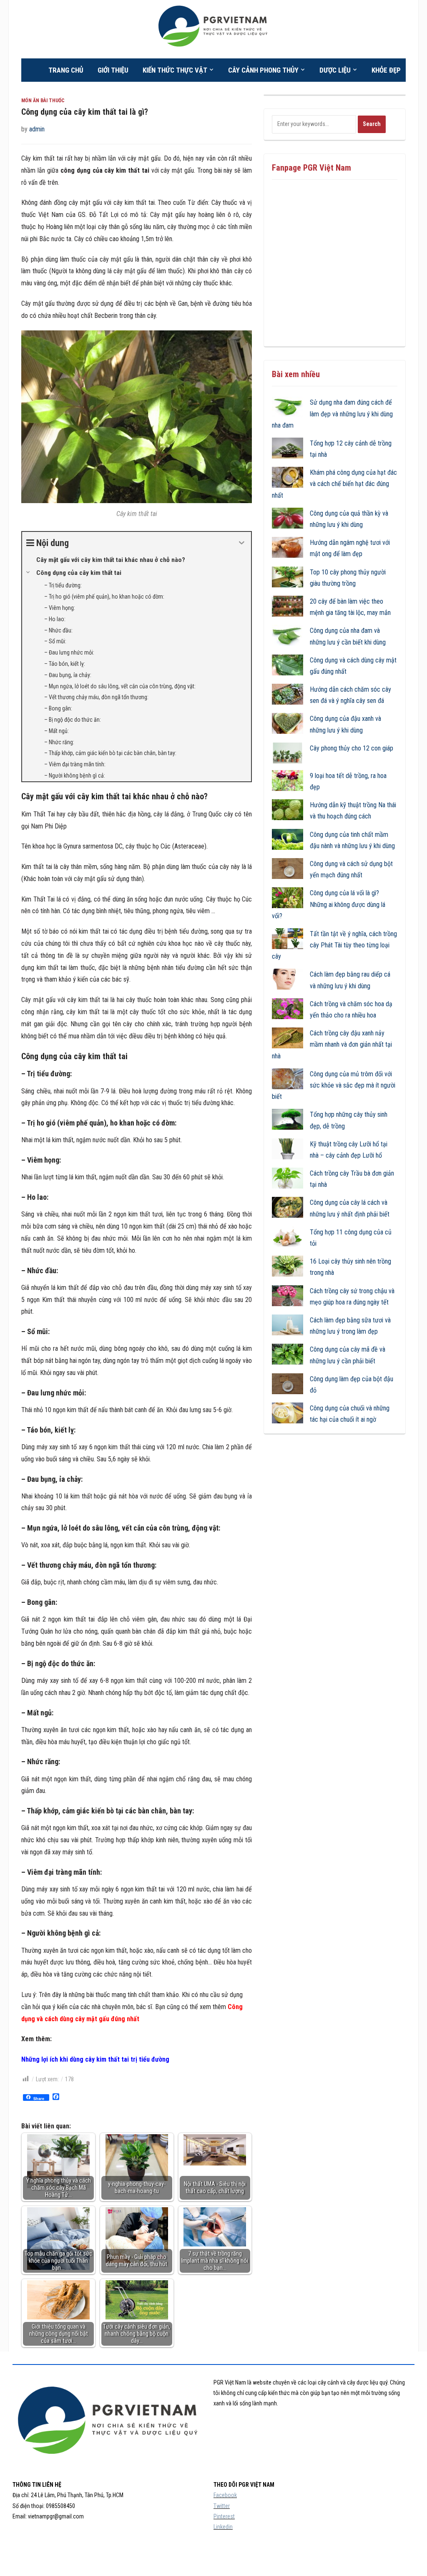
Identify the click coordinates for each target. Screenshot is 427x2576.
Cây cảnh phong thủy (263, 70)
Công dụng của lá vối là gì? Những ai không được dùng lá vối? (329, 904)
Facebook (225, 2495)
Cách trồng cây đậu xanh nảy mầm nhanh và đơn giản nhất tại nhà (332, 1044)
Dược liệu (335, 70)
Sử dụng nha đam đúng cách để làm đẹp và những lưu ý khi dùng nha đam (332, 414)
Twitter (222, 2506)
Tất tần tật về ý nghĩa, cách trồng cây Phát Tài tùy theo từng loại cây (334, 945)
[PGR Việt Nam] (214, 29)
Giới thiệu (113, 70)
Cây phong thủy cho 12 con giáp (352, 748)
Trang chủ (66, 70)
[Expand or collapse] (242, 543)
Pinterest (224, 2516)
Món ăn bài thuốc (43, 101)
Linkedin (223, 2527)
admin (37, 129)
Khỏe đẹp (386, 70)
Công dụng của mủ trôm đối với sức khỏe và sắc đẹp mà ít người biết (334, 1085)
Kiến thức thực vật (175, 70)
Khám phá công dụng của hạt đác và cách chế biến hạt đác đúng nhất (334, 484)
